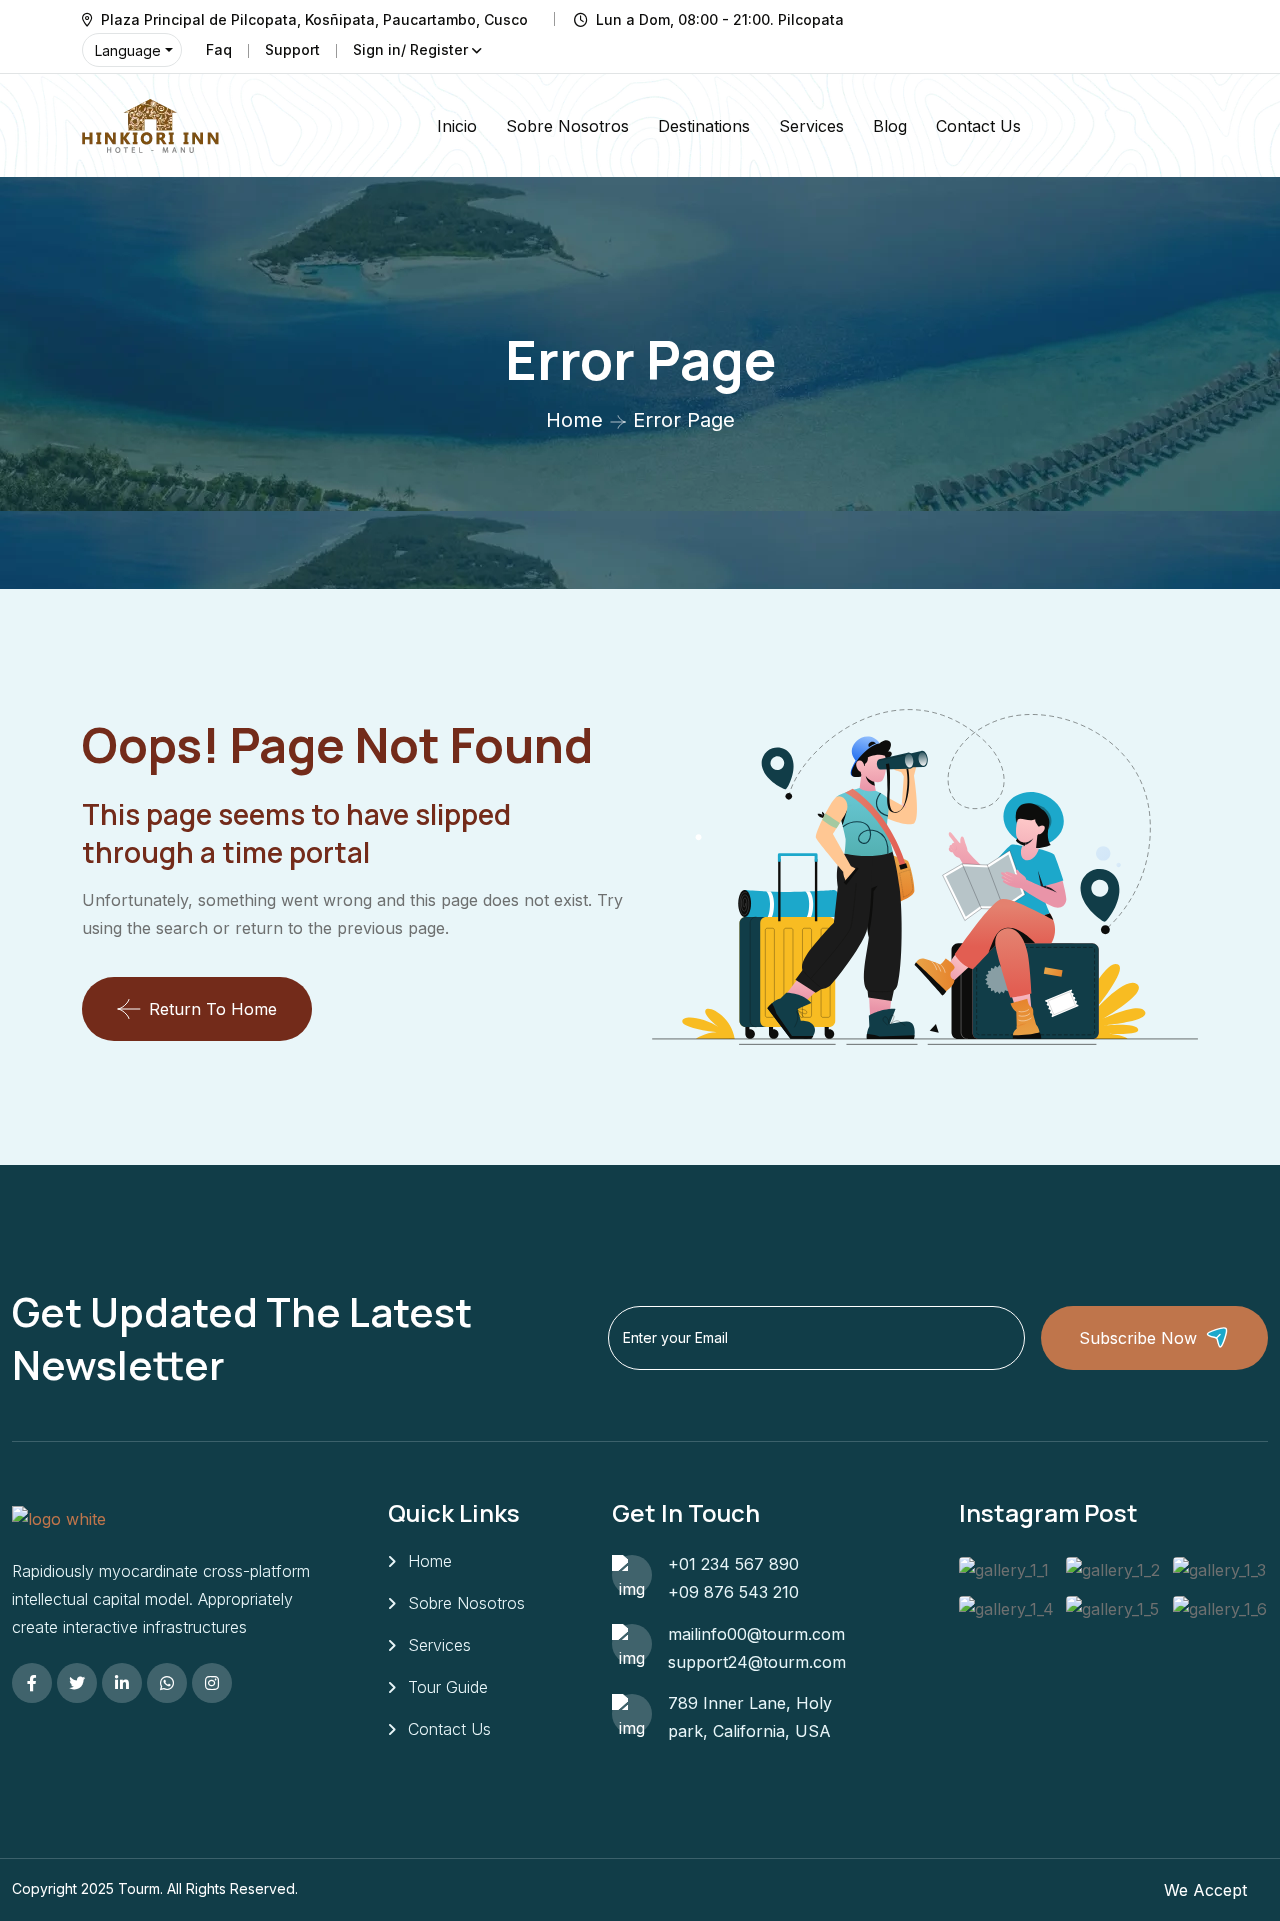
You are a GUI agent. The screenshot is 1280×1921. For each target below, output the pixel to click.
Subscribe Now (1138, 1338)
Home (574, 420)
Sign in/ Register (410, 49)
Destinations (704, 126)
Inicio (457, 126)
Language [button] (128, 50)
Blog (890, 126)
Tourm (139, 1888)
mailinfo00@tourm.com (756, 1634)
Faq (219, 49)
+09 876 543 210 (733, 1592)
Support (292, 49)
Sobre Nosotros (567, 126)
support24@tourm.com (757, 1662)
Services (811, 126)
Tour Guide (448, 1687)
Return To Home (213, 1009)
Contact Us (978, 126)
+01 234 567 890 (733, 1564)
